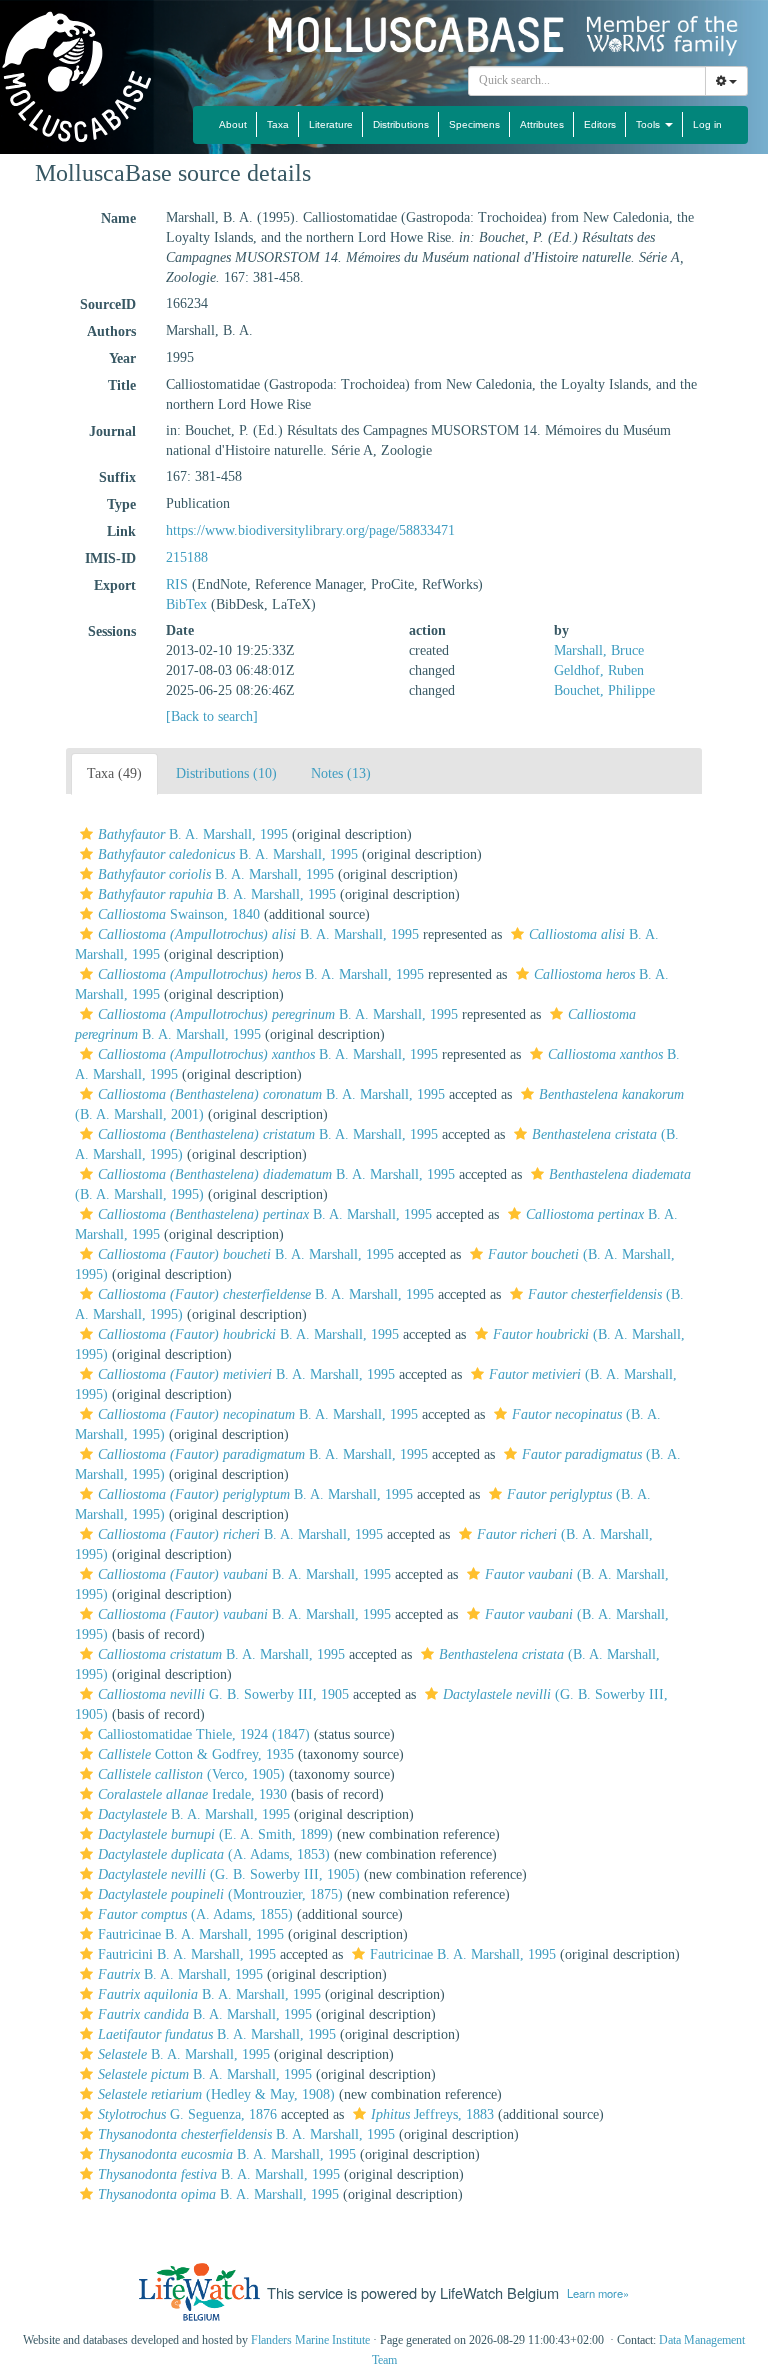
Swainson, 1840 (179, 914)
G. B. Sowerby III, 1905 (223, 1694)
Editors (600, 124)
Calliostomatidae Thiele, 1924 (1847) (204, 1734)
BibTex (186, 604)
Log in (707, 124)
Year (122, 358)
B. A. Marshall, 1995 (193, 834)
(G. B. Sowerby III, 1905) (229, 1874)
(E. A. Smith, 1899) (215, 1834)
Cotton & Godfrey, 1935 (196, 1754)
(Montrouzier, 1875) (220, 1894)
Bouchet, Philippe (604, 690)
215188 (187, 557)
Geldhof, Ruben (599, 670)
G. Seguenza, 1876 (187, 2114)
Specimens (474, 124)
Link (121, 531)
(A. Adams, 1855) (195, 1914)
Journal (112, 431)
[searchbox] (587, 81)
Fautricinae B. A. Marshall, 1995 (191, 1934)
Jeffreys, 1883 (432, 2114)
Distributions (401, 124)
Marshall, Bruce (599, 650)
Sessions (112, 631)
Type (121, 504)
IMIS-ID (110, 558)
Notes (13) (341, 773)
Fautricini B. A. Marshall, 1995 (187, 1954)
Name (118, 218)
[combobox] (587, 81)
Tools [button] (649, 124)
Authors (111, 331)
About (233, 124)
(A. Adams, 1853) (214, 1854)
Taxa (278, 124)
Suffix (117, 477)
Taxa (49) (114, 773)
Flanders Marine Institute (310, 2340)
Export (115, 585)
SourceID (108, 304)
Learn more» (598, 2293)
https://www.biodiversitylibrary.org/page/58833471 (310, 530)
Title (122, 385)
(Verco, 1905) (191, 1774)
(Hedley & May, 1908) (216, 2094)
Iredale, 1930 (192, 1794)
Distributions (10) (226, 773)
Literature (331, 124)
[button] (86, 834)
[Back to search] (212, 716)
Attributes (542, 124)
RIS (177, 584)
